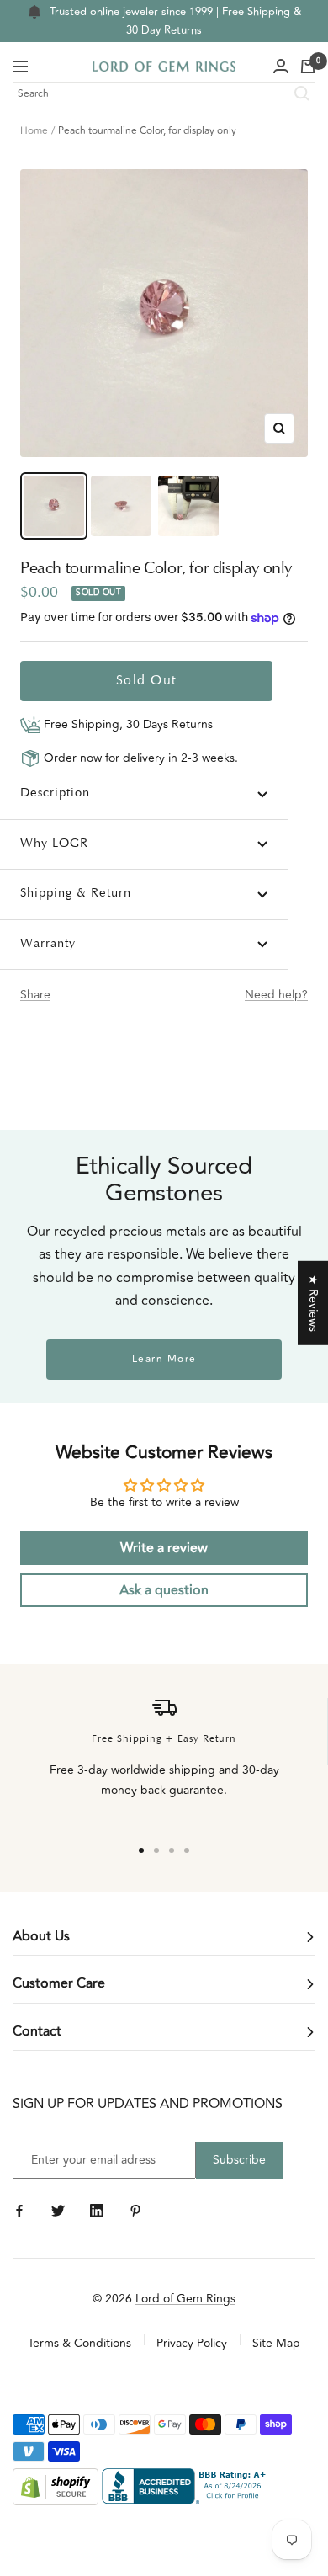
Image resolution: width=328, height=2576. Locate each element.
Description (55, 793)
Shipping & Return (76, 894)
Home (34, 131)
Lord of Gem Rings (185, 2299)
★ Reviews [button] (313, 1303)
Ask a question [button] (164, 1590)
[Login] (281, 67)
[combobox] (164, 93)
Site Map (276, 2343)
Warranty (48, 944)
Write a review (164, 1548)
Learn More (164, 1359)
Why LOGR (54, 844)
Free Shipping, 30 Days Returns (127, 724)
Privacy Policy (192, 2343)
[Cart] (308, 67)
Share (35, 995)
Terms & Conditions (79, 2343)
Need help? (276, 995)
